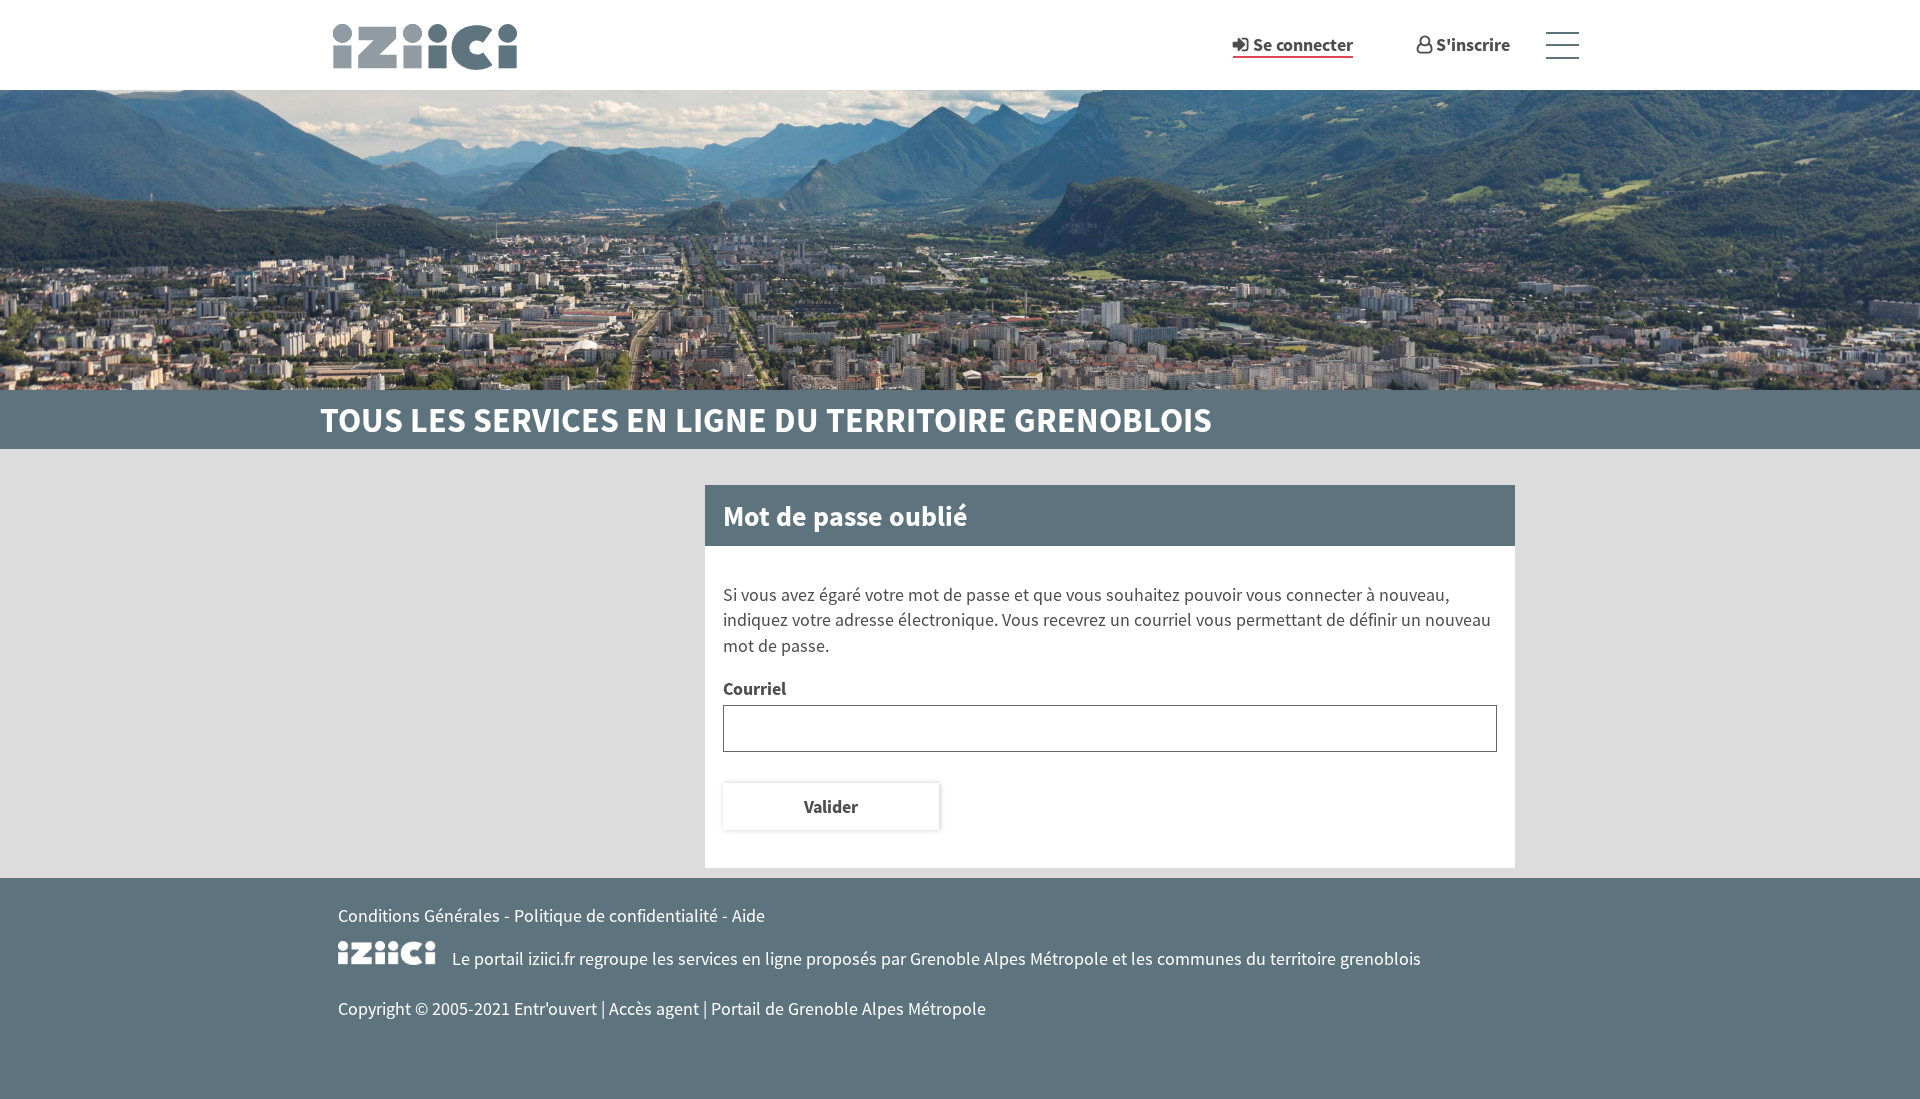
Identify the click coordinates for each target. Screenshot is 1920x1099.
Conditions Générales (419, 915)
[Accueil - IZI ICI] (434, 45)
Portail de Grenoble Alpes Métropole (848, 1008)
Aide (748, 915)
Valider (831, 806)
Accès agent (656, 1008)
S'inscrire (1473, 44)
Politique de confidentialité (616, 915)
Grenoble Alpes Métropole (1009, 958)
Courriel (754, 688)
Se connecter (1303, 44)
